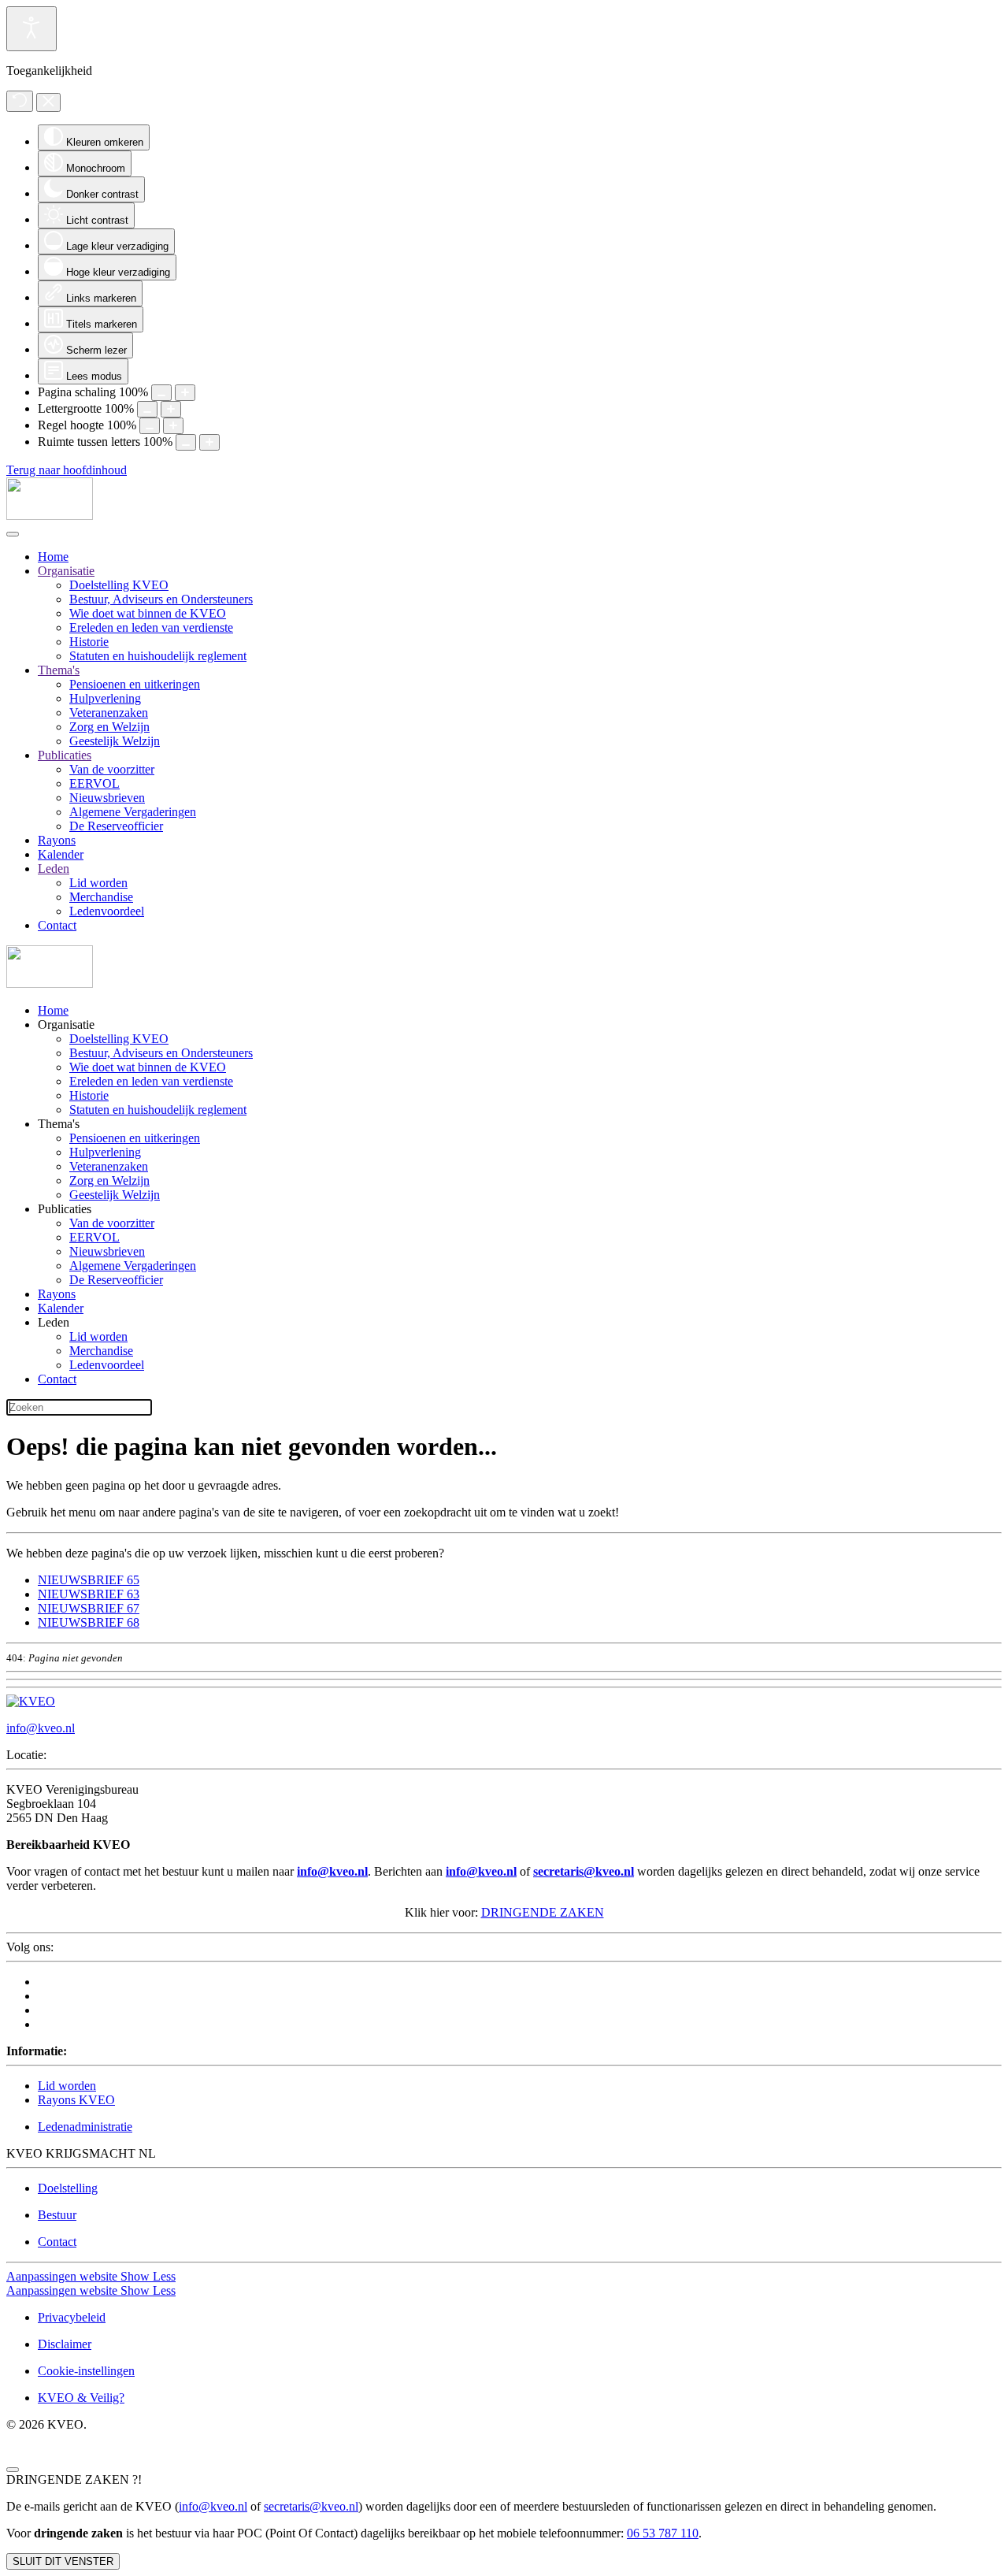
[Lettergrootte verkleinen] (147, 409)
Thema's (59, 670)
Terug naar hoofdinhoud (67, 470)
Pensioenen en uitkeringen (135, 684)
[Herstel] (20, 101)
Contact (57, 925)
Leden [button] (54, 1322)
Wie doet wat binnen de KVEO (148, 613)
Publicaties (65, 755)
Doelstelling (68, 2188)
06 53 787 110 (663, 2533)
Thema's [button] (59, 1124)
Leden (54, 869)
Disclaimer (65, 2344)
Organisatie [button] (66, 1024)
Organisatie (66, 571)
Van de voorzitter (112, 769)
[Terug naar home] (50, 516)
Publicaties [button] (65, 1209)
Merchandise (101, 897)
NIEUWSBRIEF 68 (89, 1622)
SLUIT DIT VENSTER (63, 2561)
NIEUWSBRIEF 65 (89, 1580)
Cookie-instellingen (86, 2371)
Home (53, 557)
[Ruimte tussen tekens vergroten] (209, 442)
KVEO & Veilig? (81, 2398)
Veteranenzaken (109, 713)
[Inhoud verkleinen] (161, 393)
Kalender (61, 854)
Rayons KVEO (76, 2100)
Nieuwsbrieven (107, 798)
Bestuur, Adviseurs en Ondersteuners (161, 599)
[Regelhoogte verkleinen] (150, 426)
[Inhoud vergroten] (185, 393)
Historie (89, 642)
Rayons (57, 840)
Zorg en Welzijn (109, 727)
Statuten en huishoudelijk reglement (158, 656)
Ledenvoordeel (107, 911)
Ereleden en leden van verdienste (151, 627)
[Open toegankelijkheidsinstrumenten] (31, 29)
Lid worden (98, 883)
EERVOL (94, 783)
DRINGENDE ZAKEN (543, 1912)
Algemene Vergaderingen (133, 812)
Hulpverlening (105, 698)
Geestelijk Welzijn (115, 741)
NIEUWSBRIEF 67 (89, 1608)
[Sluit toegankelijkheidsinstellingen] (48, 102)
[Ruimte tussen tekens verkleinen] (186, 442)
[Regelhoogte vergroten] (173, 426)
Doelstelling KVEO (119, 585)
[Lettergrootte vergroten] (171, 409)
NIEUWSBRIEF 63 (89, 1594)
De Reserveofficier (116, 826)
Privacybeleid (72, 2317)
